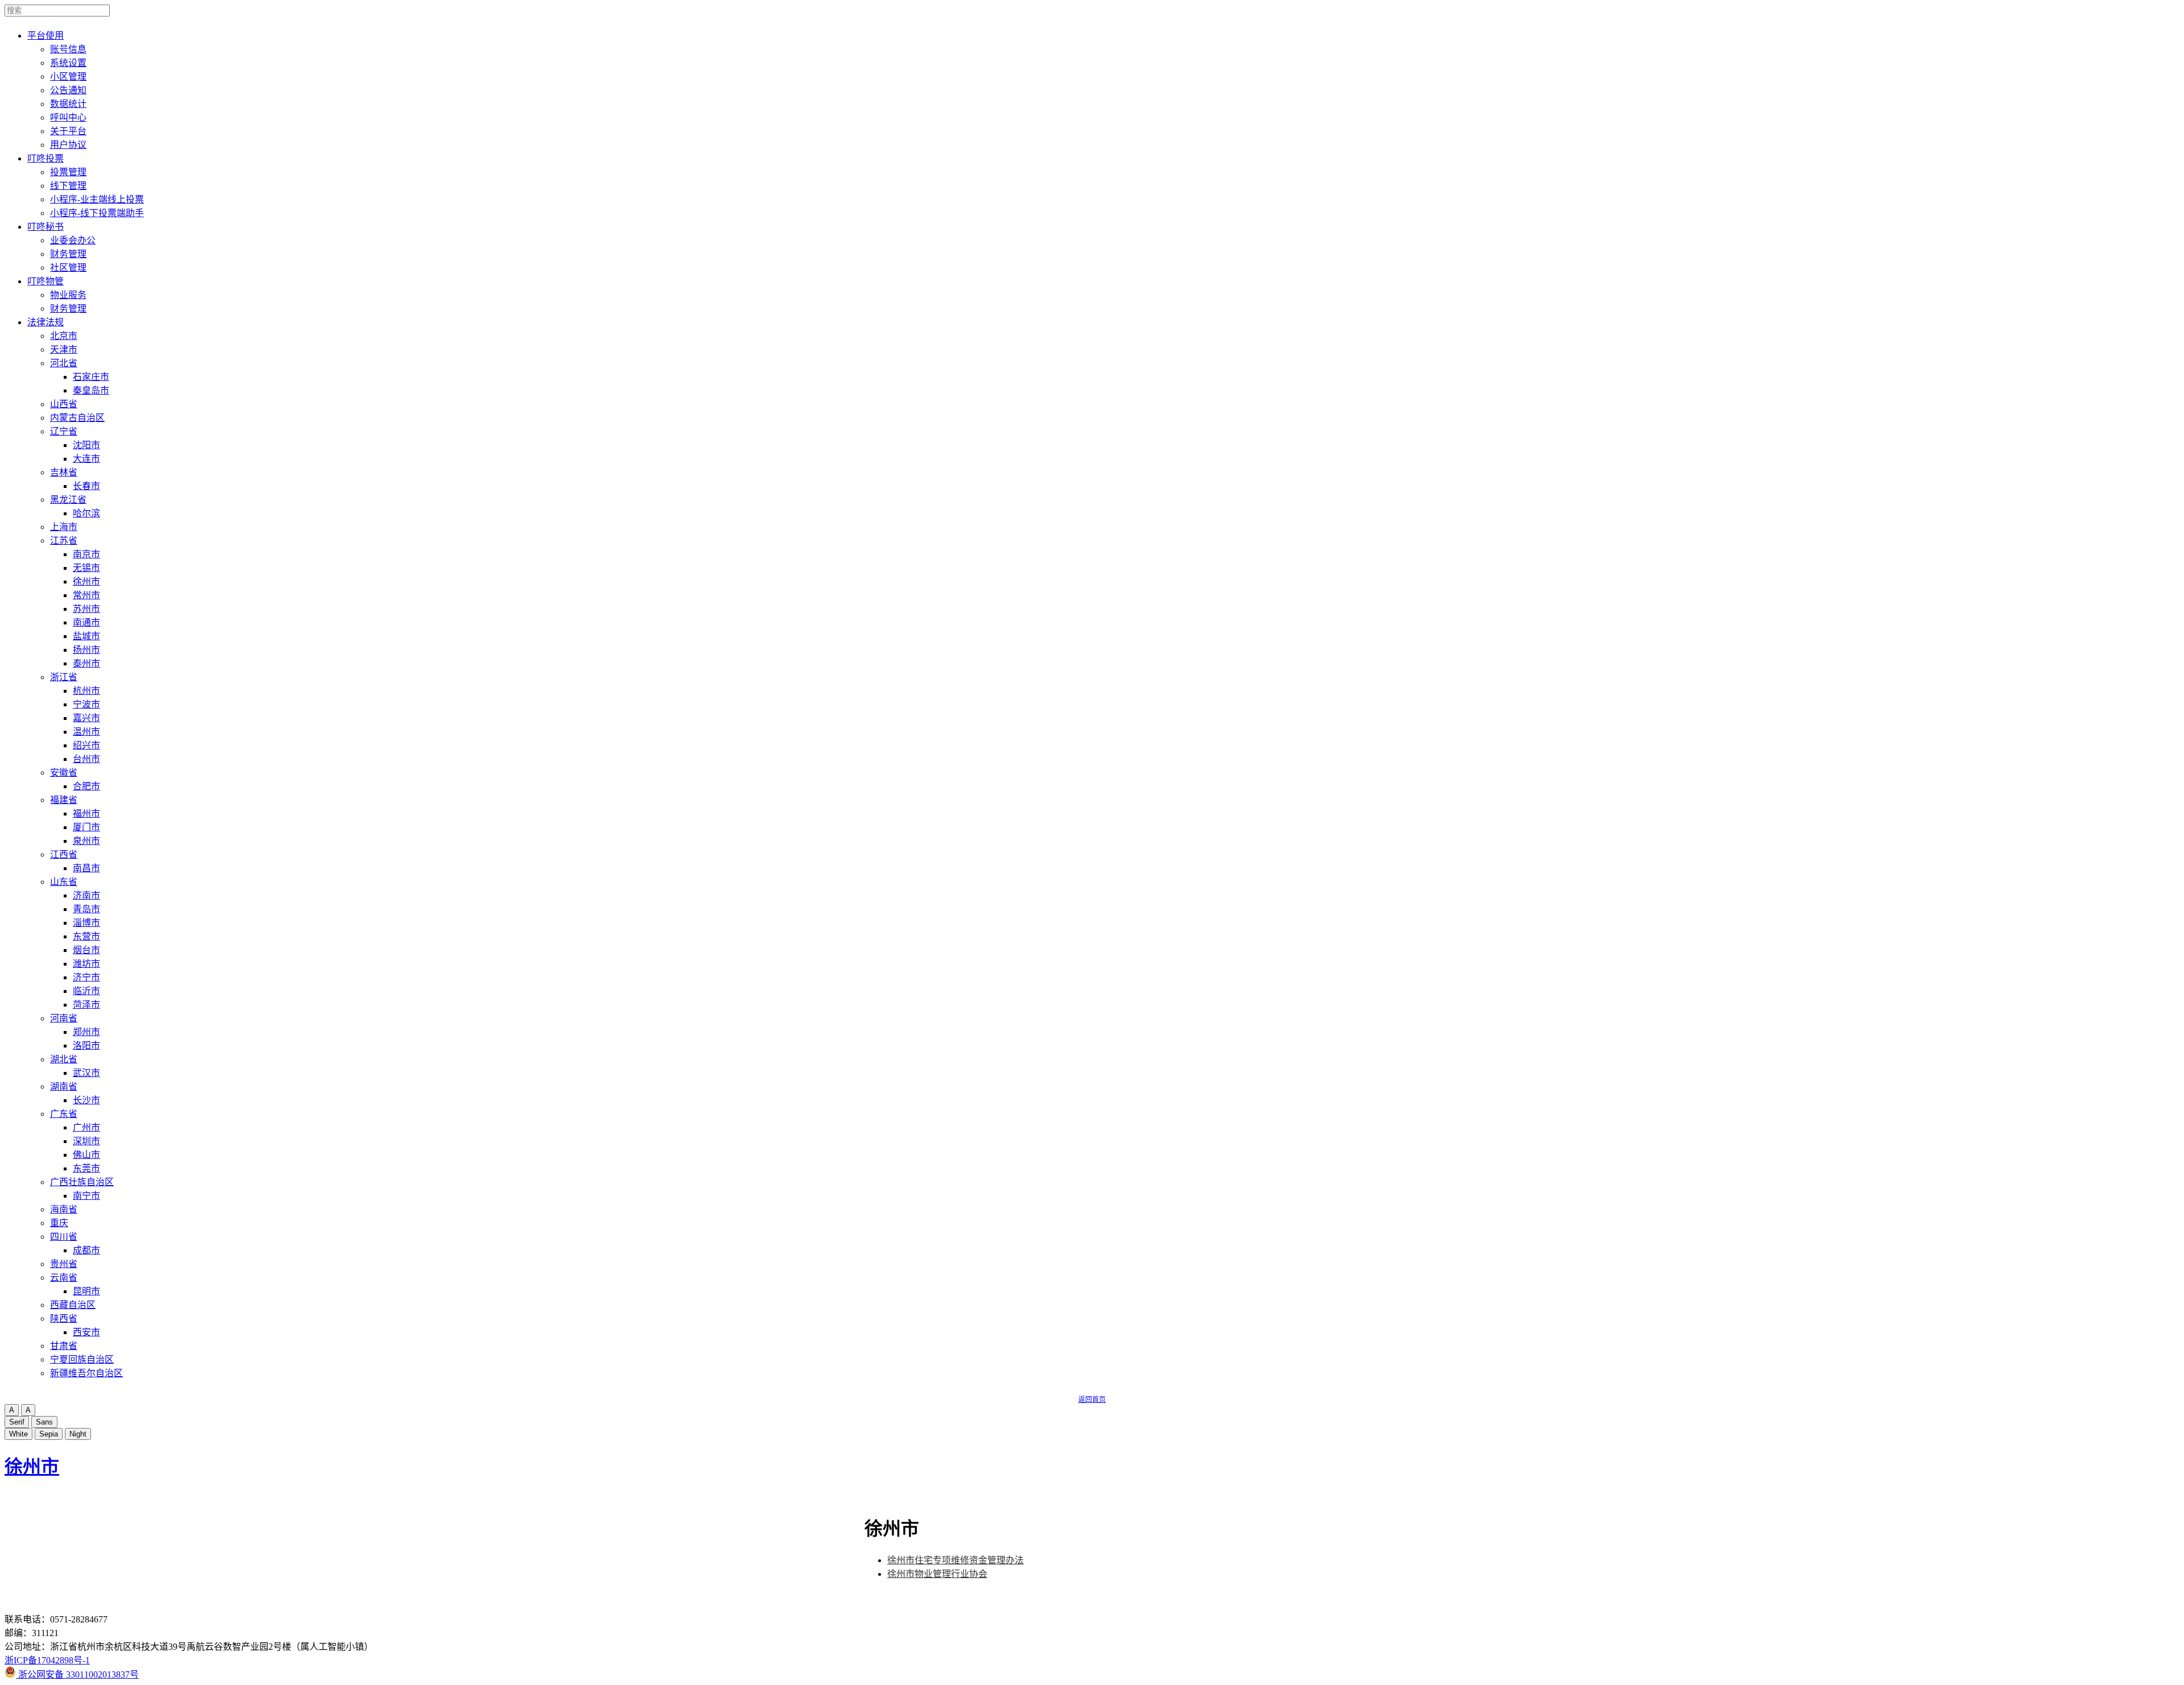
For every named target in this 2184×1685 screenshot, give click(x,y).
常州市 (86, 595)
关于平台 (68, 131)
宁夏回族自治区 (82, 1359)
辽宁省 (64, 431)
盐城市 (86, 636)
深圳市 (86, 1141)
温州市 (86, 732)
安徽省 (64, 773)
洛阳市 (86, 1046)
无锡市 (86, 568)
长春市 (86, 486)
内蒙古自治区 (77, 418)
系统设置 (68, 63)
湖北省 (64, 1059)
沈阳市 (86, 445)
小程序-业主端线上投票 (97, 199)
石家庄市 (91, 377)
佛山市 (86, 1155)
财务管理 (68, 254)
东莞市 (86, 1168)
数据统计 (68, 104)
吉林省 (64, 472)
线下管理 (68, 186)
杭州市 (86, 691)
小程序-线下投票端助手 (97, 213)
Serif (17, 1422)
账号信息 (68, 49)
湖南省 (64, 1086)
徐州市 (86, 581)
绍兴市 (86, 745)
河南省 (64, 1018)
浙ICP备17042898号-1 (47, 1660)
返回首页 (1092, 1400)
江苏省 (64, 541)
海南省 (64, 1209)
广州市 (86, 1127)
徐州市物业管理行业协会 (937, 1574)
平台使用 (45, 36)
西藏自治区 (73, 1305)
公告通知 (68, 90)
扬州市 (86, 650)
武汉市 (86, 1073)
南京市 (86, 554)
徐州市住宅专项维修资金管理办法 (955, 1560)
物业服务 (68, 295)
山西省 (64, 404)
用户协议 (68, 145)
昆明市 (86, 1291)
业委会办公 (73, 240)
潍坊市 (86, 964)
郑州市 (86, 1032)
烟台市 (86, 950)
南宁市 (86, 1196)
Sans (44, 1422)
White (18, 1434)
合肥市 (86, 786)
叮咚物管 (45, 281)
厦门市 (86, 827)
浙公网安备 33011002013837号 (77, 1674)
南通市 (86, 622)
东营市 (86, 936)
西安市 (86, 1332)
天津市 (64, 349)
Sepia (49, 1434)
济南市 (86, 895)
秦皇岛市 (91, 390)
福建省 (64, 800)
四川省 (64, 1237)
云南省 (64, 1278)
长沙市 (86, 1100)
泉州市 (86, 841)
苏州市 (86, 609)
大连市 (86, 459)
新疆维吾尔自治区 (86, 1373)
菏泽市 (86, 1005)
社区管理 (68, 268)
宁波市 (86, 704)
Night (78, 1434)
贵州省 (64, 1264)
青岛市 (86, 909)
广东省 (64, 1114)
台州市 (86, 759)
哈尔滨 (86, 513)
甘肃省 (64, 1346)
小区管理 (68, 76)
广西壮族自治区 (82, 1182)
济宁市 (86, 977)
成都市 (86, 1250)
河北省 (64, 363)
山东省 (64, 882)
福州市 (86, 813)
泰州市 (86, 663)
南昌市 (86, 868)
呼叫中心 (68, 117)
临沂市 (86, 991)
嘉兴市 (86, 718)
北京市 (64, 336)
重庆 (59, 1223)
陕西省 (64, 1318)
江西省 (64, 854)
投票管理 (68, 172)
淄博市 (86, 923)
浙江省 (64, 677)
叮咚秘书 (45, 227)
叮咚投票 (45, 158)
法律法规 (45, 322)
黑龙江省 (68, 500)
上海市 (64, 527)
